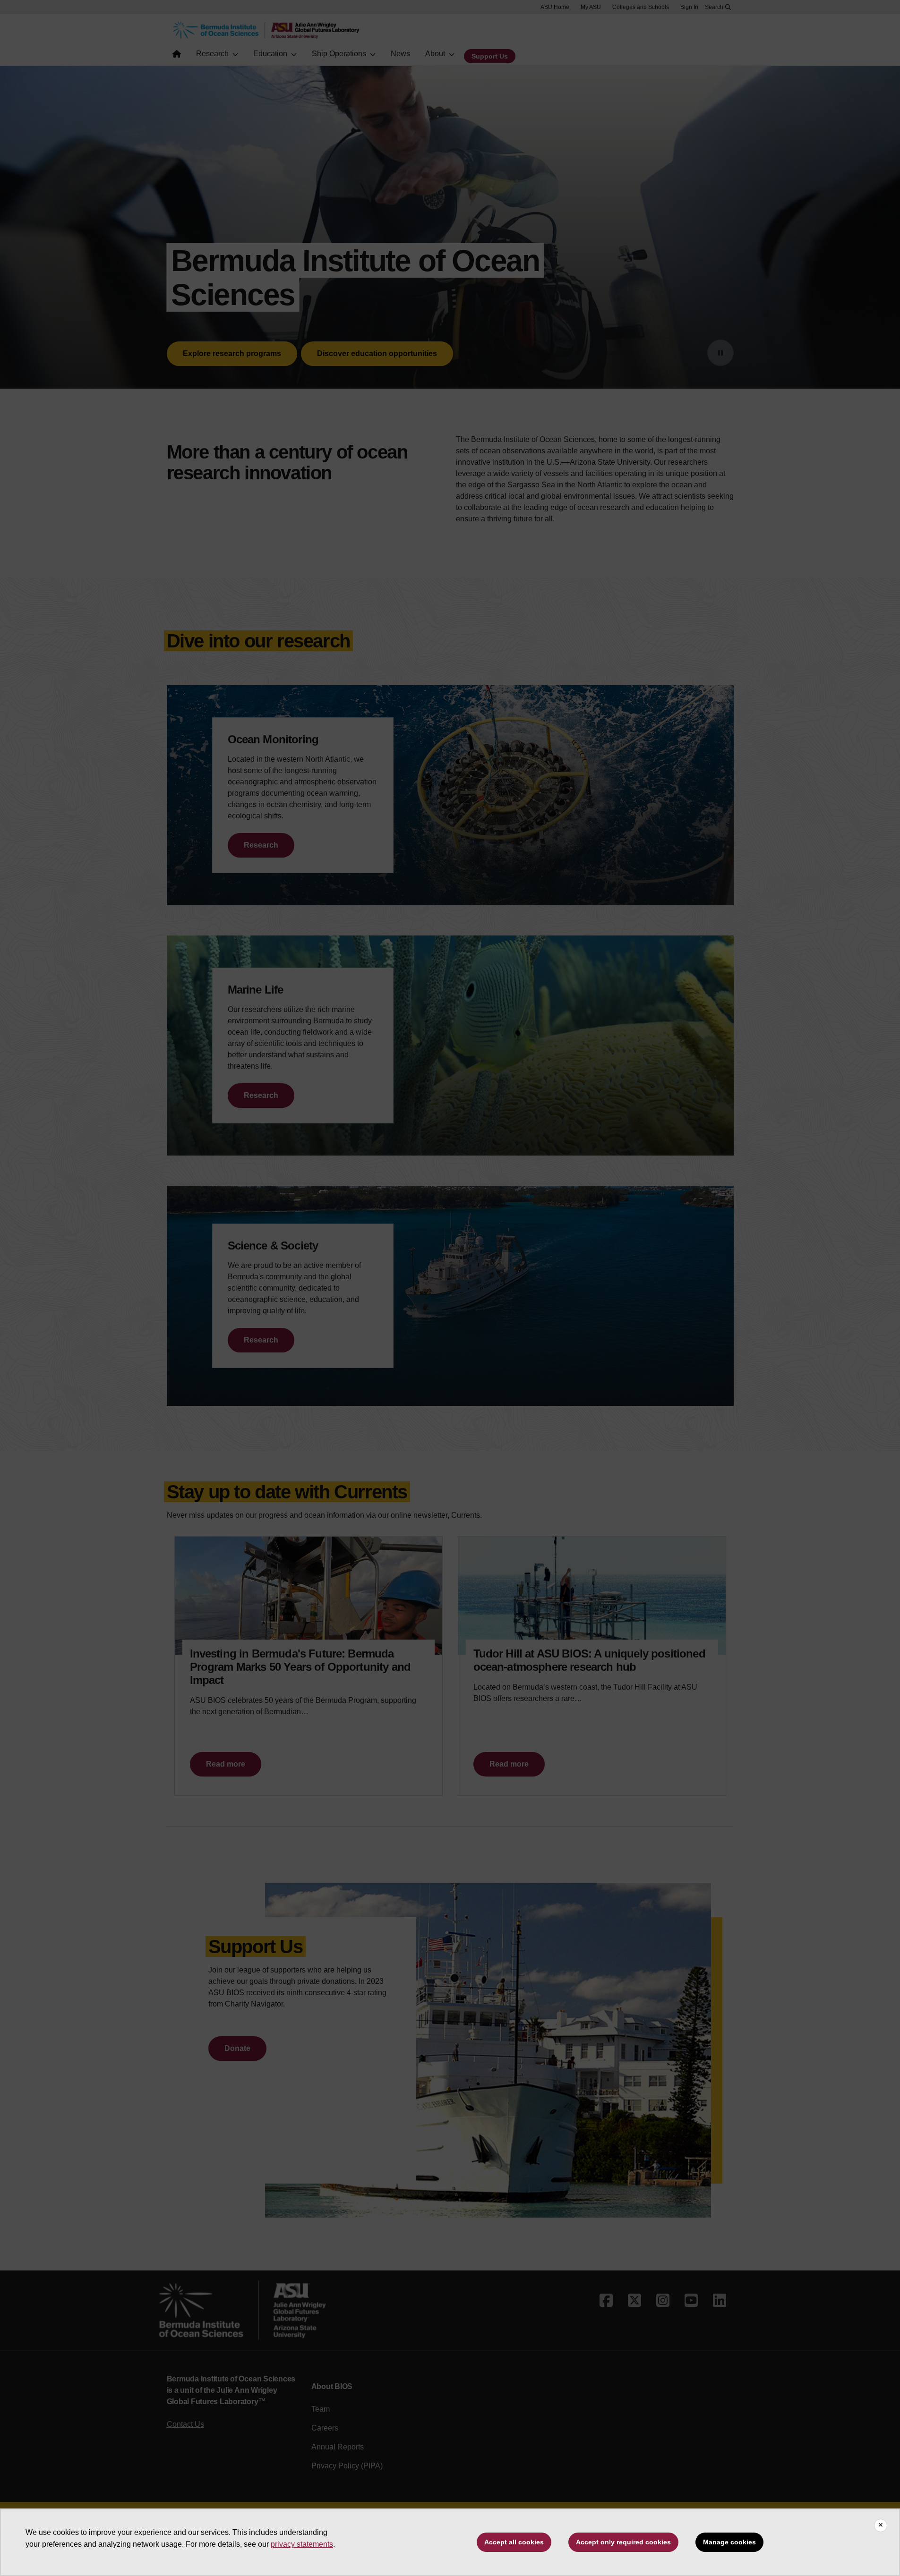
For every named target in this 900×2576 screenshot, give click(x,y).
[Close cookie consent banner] (881, 2525)
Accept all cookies (514, 2542)
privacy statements (302, 2544)
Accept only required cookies (623, 2542)
